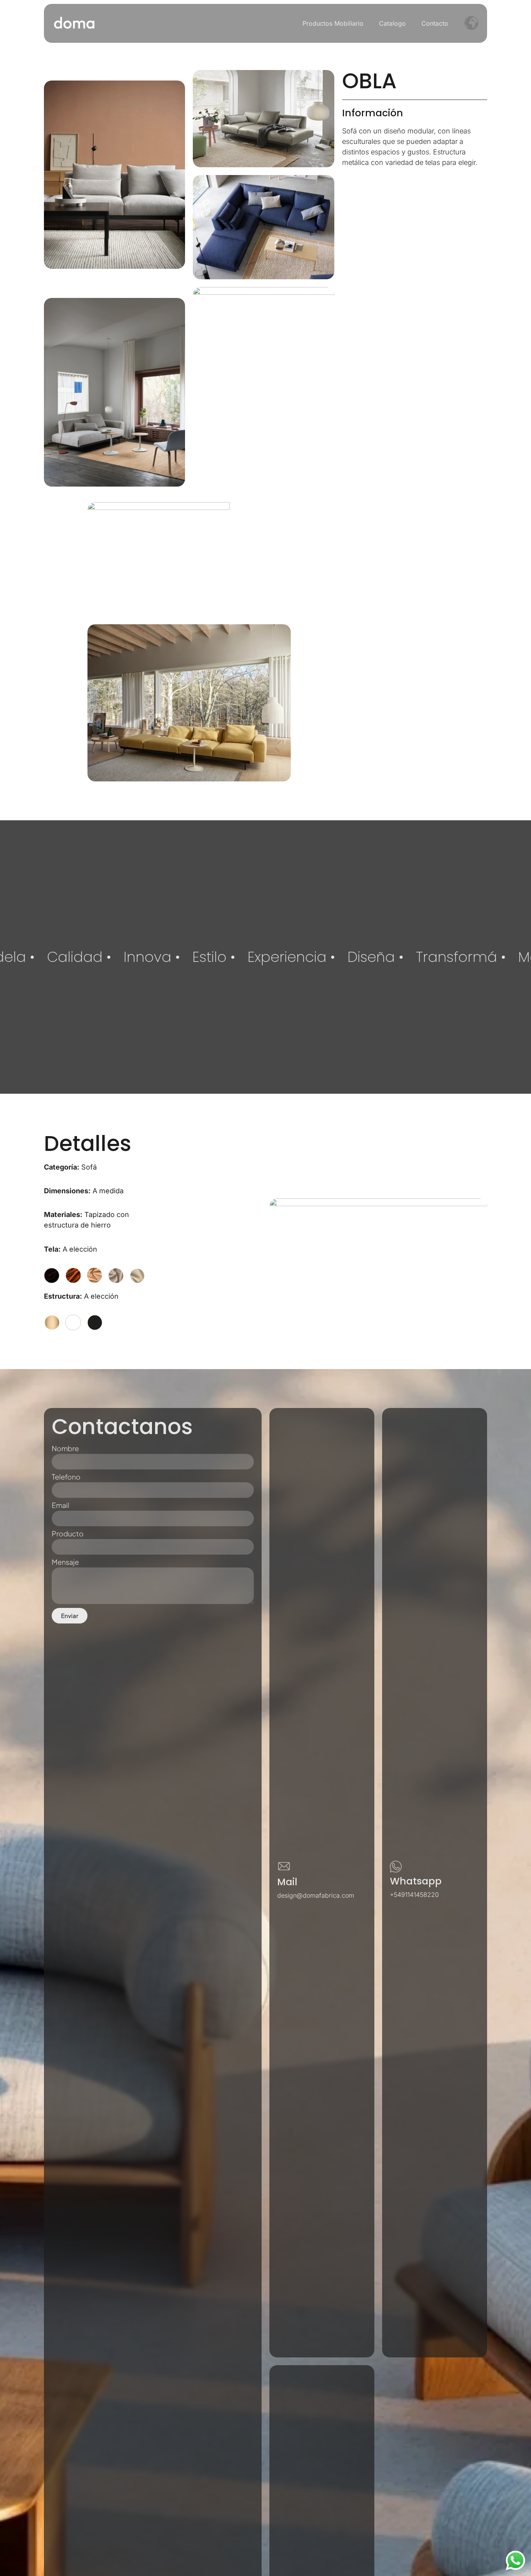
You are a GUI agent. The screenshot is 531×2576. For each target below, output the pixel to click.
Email (60, 1506)
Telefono (66, 1477)
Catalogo (392, 23)
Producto (68, 1534)
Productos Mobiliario (333, 23)
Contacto (435, 23)
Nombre (65, 1449)
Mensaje (65, 1562)
